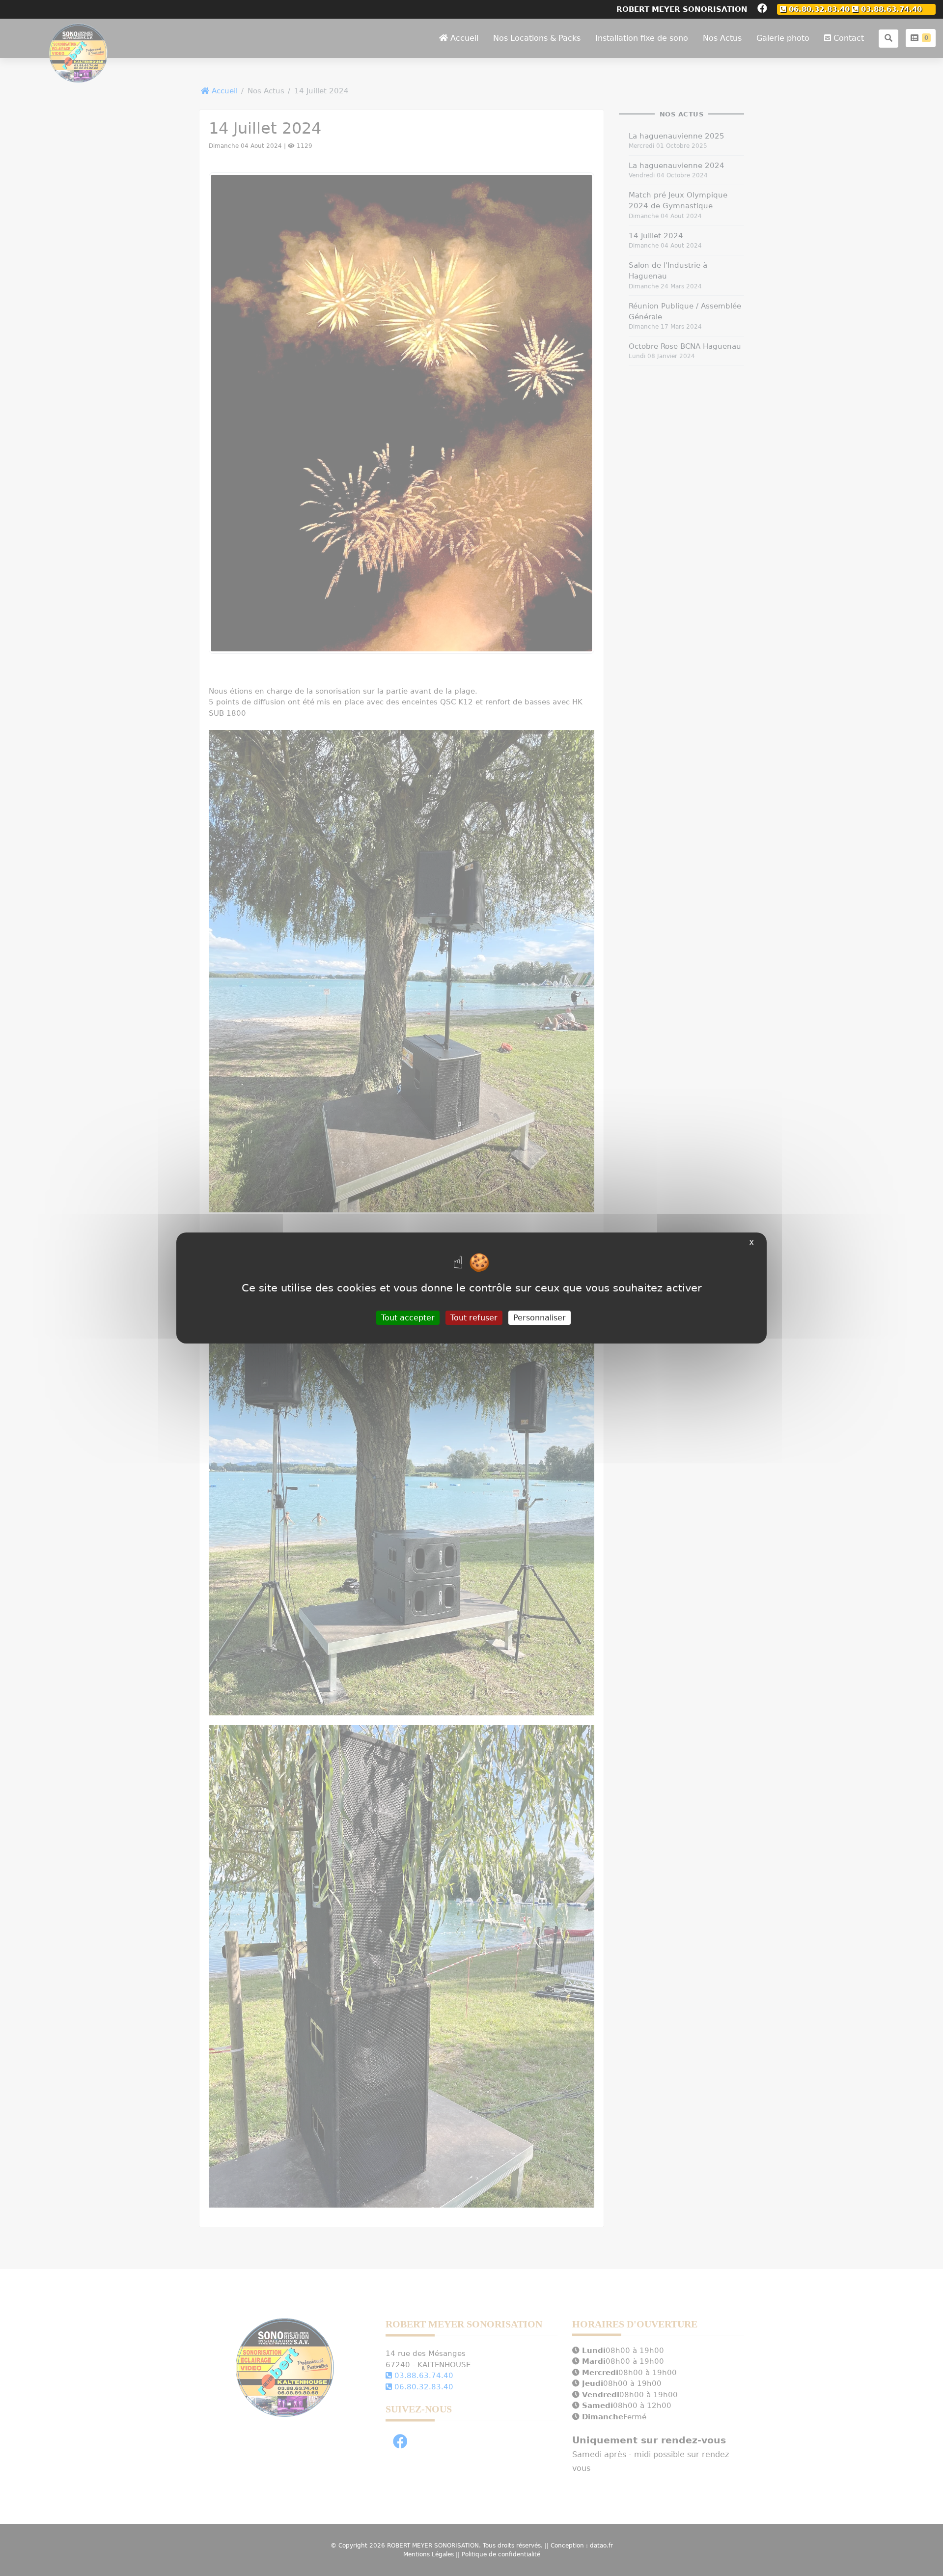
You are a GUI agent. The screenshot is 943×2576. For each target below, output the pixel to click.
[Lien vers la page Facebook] (762, 9)
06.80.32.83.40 (818, 9)
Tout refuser (474, 1318)
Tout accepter (408, 1318)
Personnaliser (540, 1318)
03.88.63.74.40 (890, 9)
